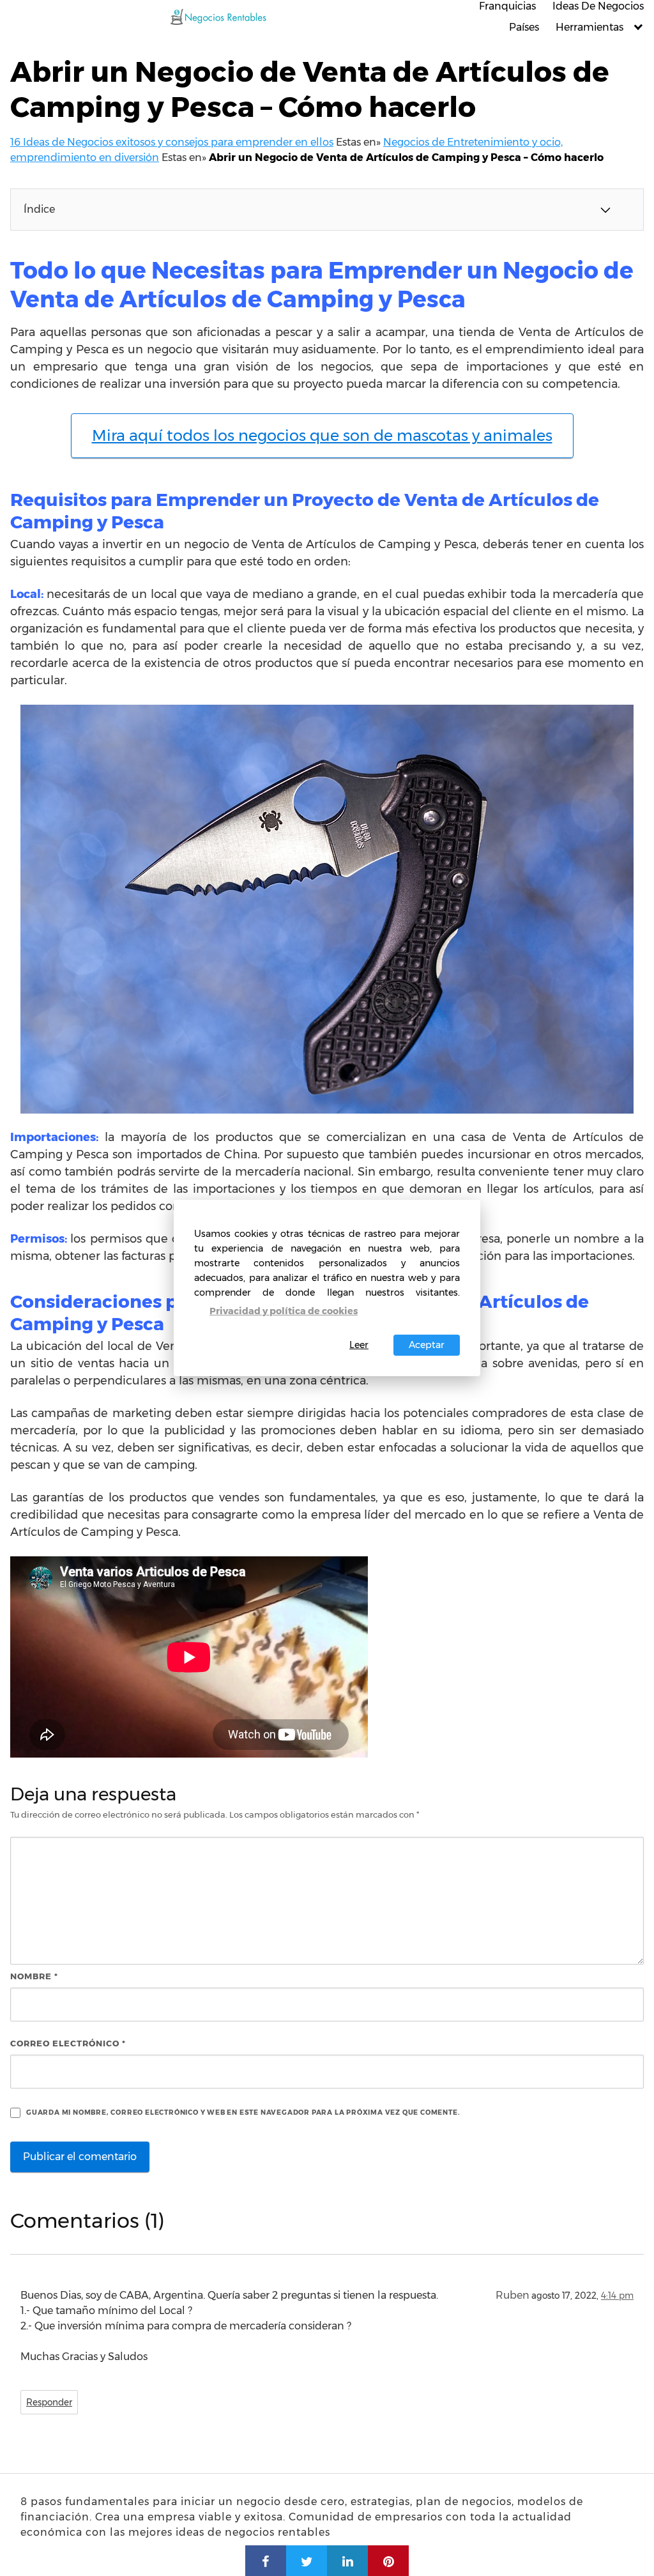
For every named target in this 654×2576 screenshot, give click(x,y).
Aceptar (427, 1345)
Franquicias (507, 6)
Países (524, 27)
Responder (49, 2402)
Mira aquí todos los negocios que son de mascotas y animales (322, 435)
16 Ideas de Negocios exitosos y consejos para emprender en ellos (172, 142)
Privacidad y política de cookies (284, 1311)
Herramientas (589, 27)
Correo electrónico (68, 2043)
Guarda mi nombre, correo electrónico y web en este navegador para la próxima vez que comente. (243, 2112)
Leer (359, 1345)
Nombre (34, 1976)
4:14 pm (617, 2296)
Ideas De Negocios (598, 6)
